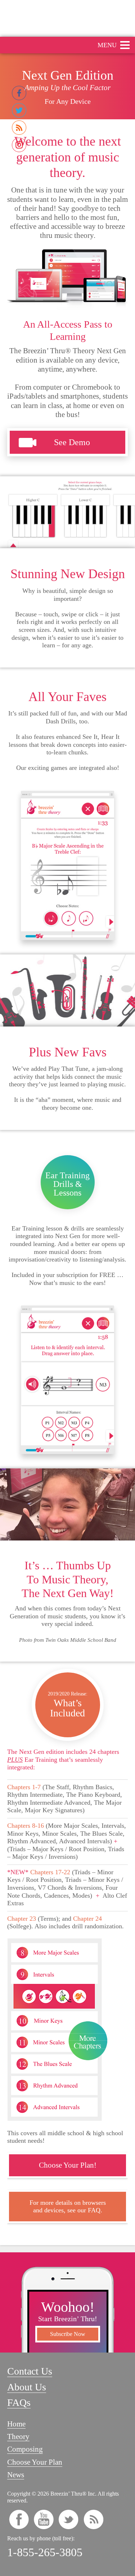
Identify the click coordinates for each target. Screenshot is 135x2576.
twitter (69, 2519)
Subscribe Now (68, 2334)
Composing (25, 2449)
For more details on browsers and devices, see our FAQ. (68, 2206)
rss (93, 2519)
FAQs (19, 2402)
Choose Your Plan (35, 2462)
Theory (18, 2437)
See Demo (72, 442)
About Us (27, 2387)
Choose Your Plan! (68, 2165)
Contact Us (30, 2371)
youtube (44, 2519)
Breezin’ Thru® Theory (67, 18)
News (16, 2475)
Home (16, 2424)
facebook (19, 2519)
